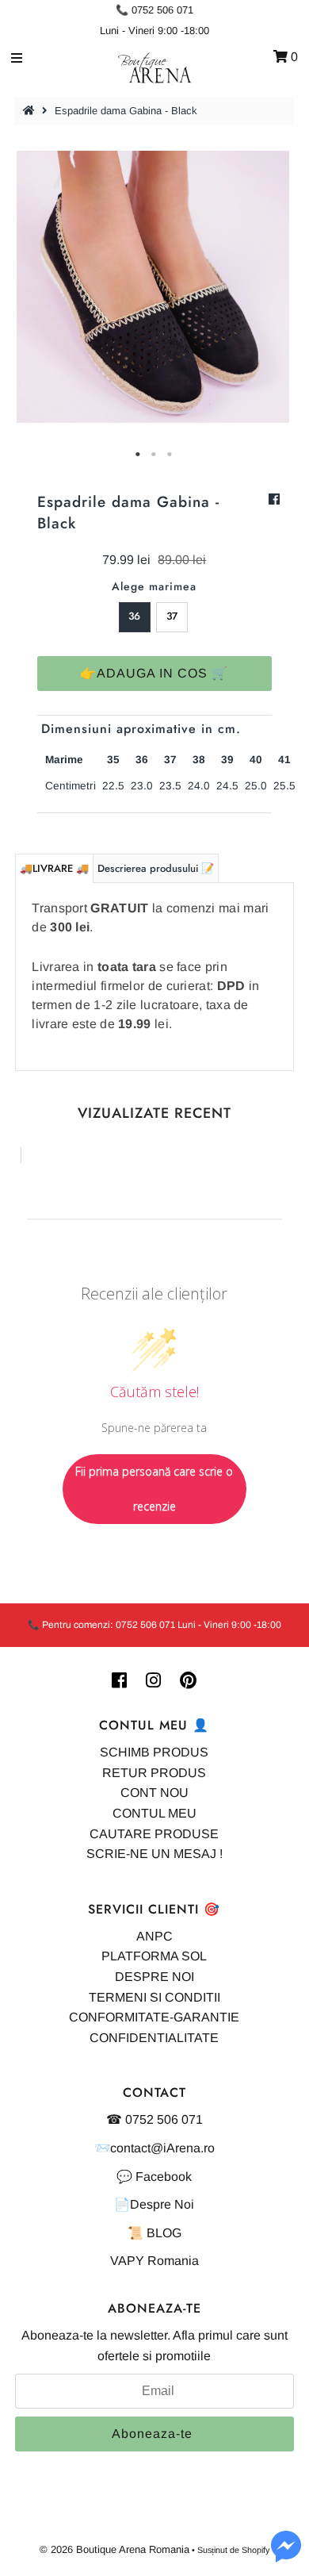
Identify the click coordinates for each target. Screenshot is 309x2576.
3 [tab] (170, 455)
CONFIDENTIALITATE (154, 2038)
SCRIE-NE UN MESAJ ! (154, 1854)
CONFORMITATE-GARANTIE (154, 2017)
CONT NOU (154, 1793)
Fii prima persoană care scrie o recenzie (154, 1489)
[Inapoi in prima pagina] (31, 111)
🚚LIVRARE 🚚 (54, 868)
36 (134, 616)
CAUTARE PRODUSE (154, 1834)
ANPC (154, 1936)
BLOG (164, 2233)
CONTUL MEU (154, 1813)
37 (172, 616)
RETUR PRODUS (154, 1773)
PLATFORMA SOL (154, 1956)
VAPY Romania (154, 2261)
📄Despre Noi (154, 2204)
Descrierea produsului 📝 (156, 868)
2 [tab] (154, 455)
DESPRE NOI (154, 1977)
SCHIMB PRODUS (154, 1752)
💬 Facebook (154, 2177)
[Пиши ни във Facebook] (286, 2556)
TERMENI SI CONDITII (154, 1997)
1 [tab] (139, 455)
